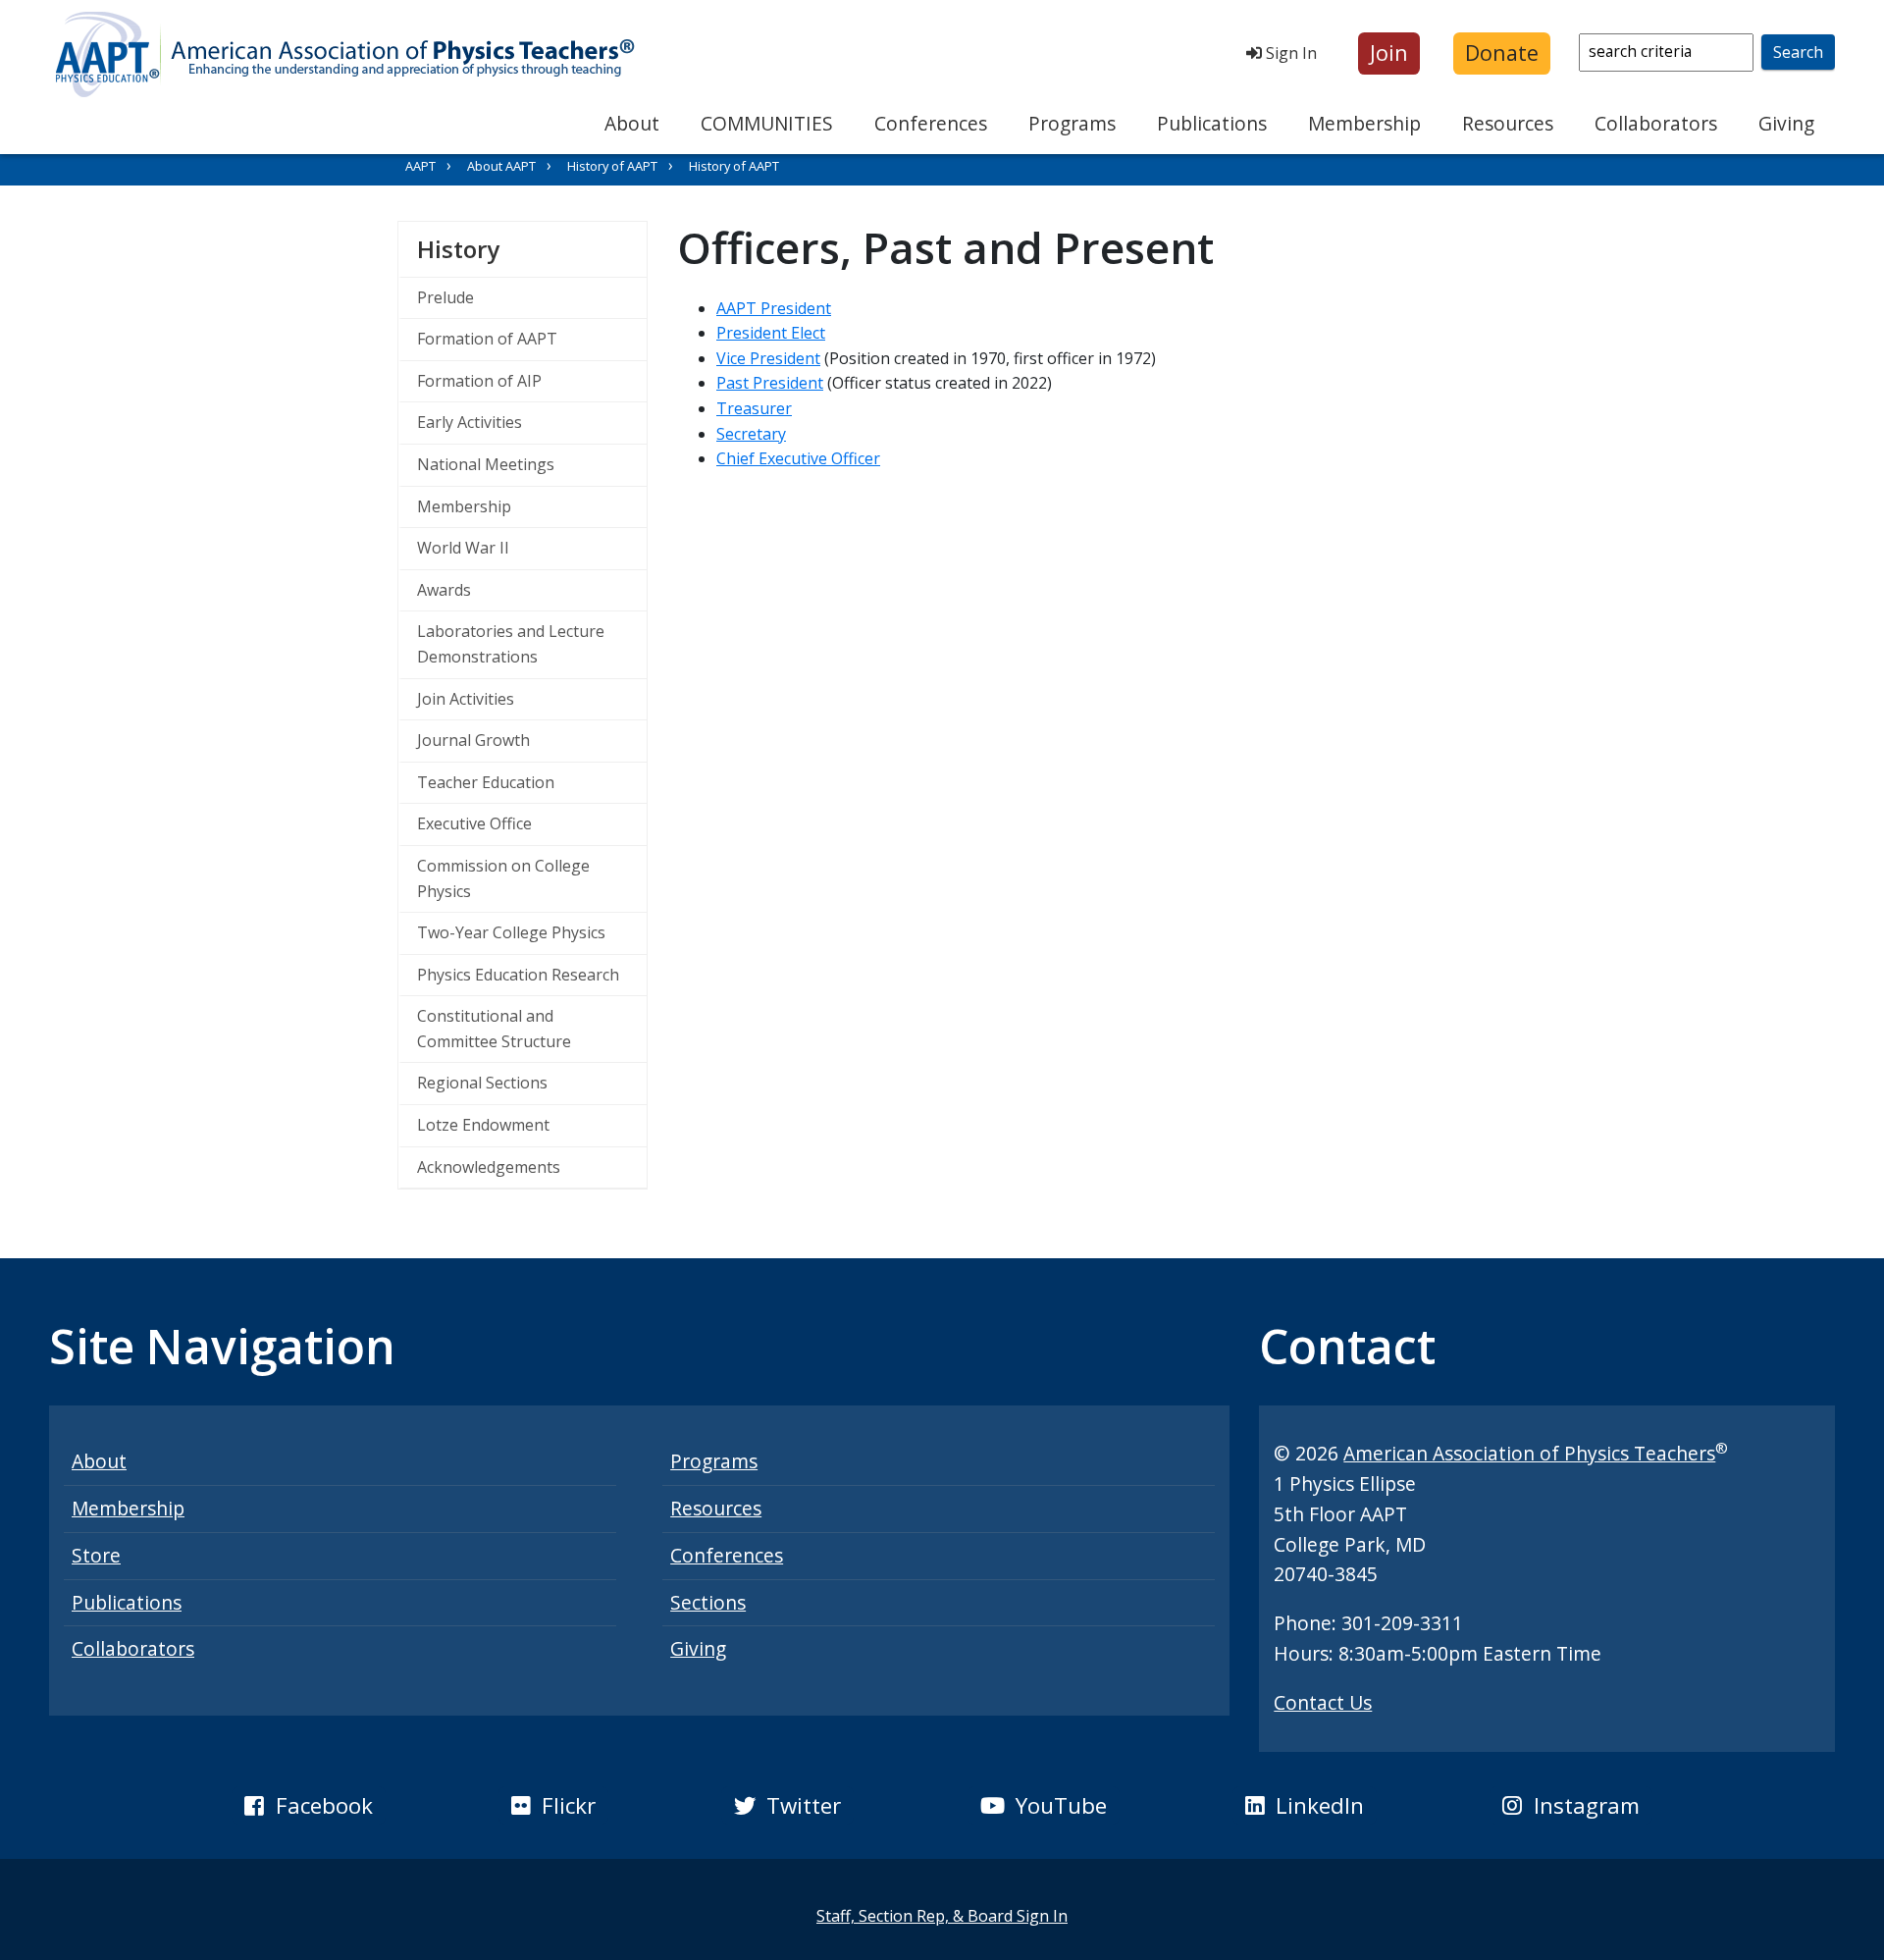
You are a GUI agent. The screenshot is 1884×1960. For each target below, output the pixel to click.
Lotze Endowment (483, 1125)
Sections (708, 1602)
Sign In (1289, 53)
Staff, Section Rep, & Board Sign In (942, 1916)
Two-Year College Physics (511, 932)
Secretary (751, 434)
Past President (770, 383)
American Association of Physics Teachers (1529, 1453)
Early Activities (470, 422)
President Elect (771, 333)
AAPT (420, 166)
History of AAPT (612, 166)
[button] (1389, 53)
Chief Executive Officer (798, 458)
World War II (463, 548)
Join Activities (466, 699)
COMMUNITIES (767, 123)
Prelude (445, 297)
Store (96, 1555)
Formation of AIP (479, 381)
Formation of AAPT (487, 339)
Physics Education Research (518, 975)
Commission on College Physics (503, 878)
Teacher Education (486, 782)
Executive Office (474, 823)
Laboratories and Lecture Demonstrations (511, 644)
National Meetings (486, 464)
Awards (444, 590)
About (632, 123)
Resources (1508, 123)
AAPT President (774, 308)
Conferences (931, 123)
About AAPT (501, 166)
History (532, 248)
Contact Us (1323, 1702)
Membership (1364, 123)
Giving (1786, 123)
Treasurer (754, 408)
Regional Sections (482, 1083)
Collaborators (1656, 123)
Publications (1212, 123)
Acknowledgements (489, 1167)
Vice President (768, 358)
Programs (1072, 123)
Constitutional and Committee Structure (494, 1029)
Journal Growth (473, 740)
